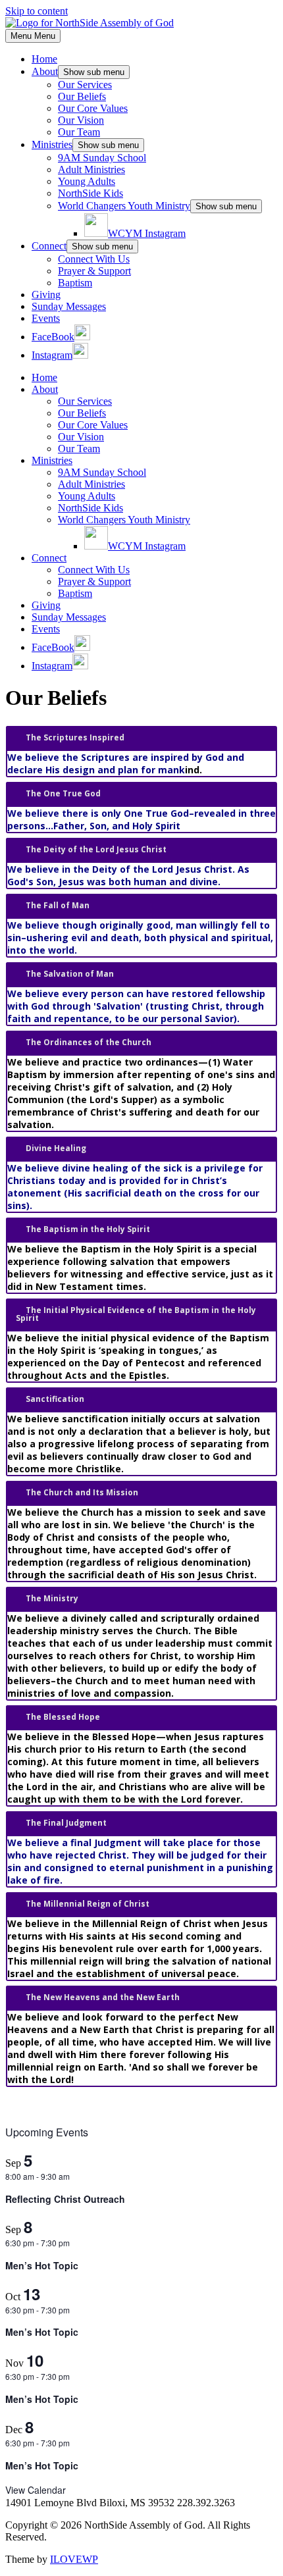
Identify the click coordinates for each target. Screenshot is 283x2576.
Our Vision (81, 120)
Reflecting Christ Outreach (65, 2199)
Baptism (75, 283)
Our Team (79, 132)
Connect (49, 246)
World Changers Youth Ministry (124, 206)
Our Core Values (93, 108)
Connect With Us (94, 259)
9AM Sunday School (102, 158)
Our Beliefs (82, 96)
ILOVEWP (74, 2559)
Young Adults (87, 181)
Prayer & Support (94, 271)
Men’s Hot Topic (42, 2265)
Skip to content (37, 11)
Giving (46, 295)
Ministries (52, 144)
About (45, 71)
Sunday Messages (69, 306)
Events (46, 318)
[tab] (141, 738)
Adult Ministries (91, 169)
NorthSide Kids (90, 193)
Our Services (85, 85)
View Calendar (36, 2490)
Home (44, 59)
